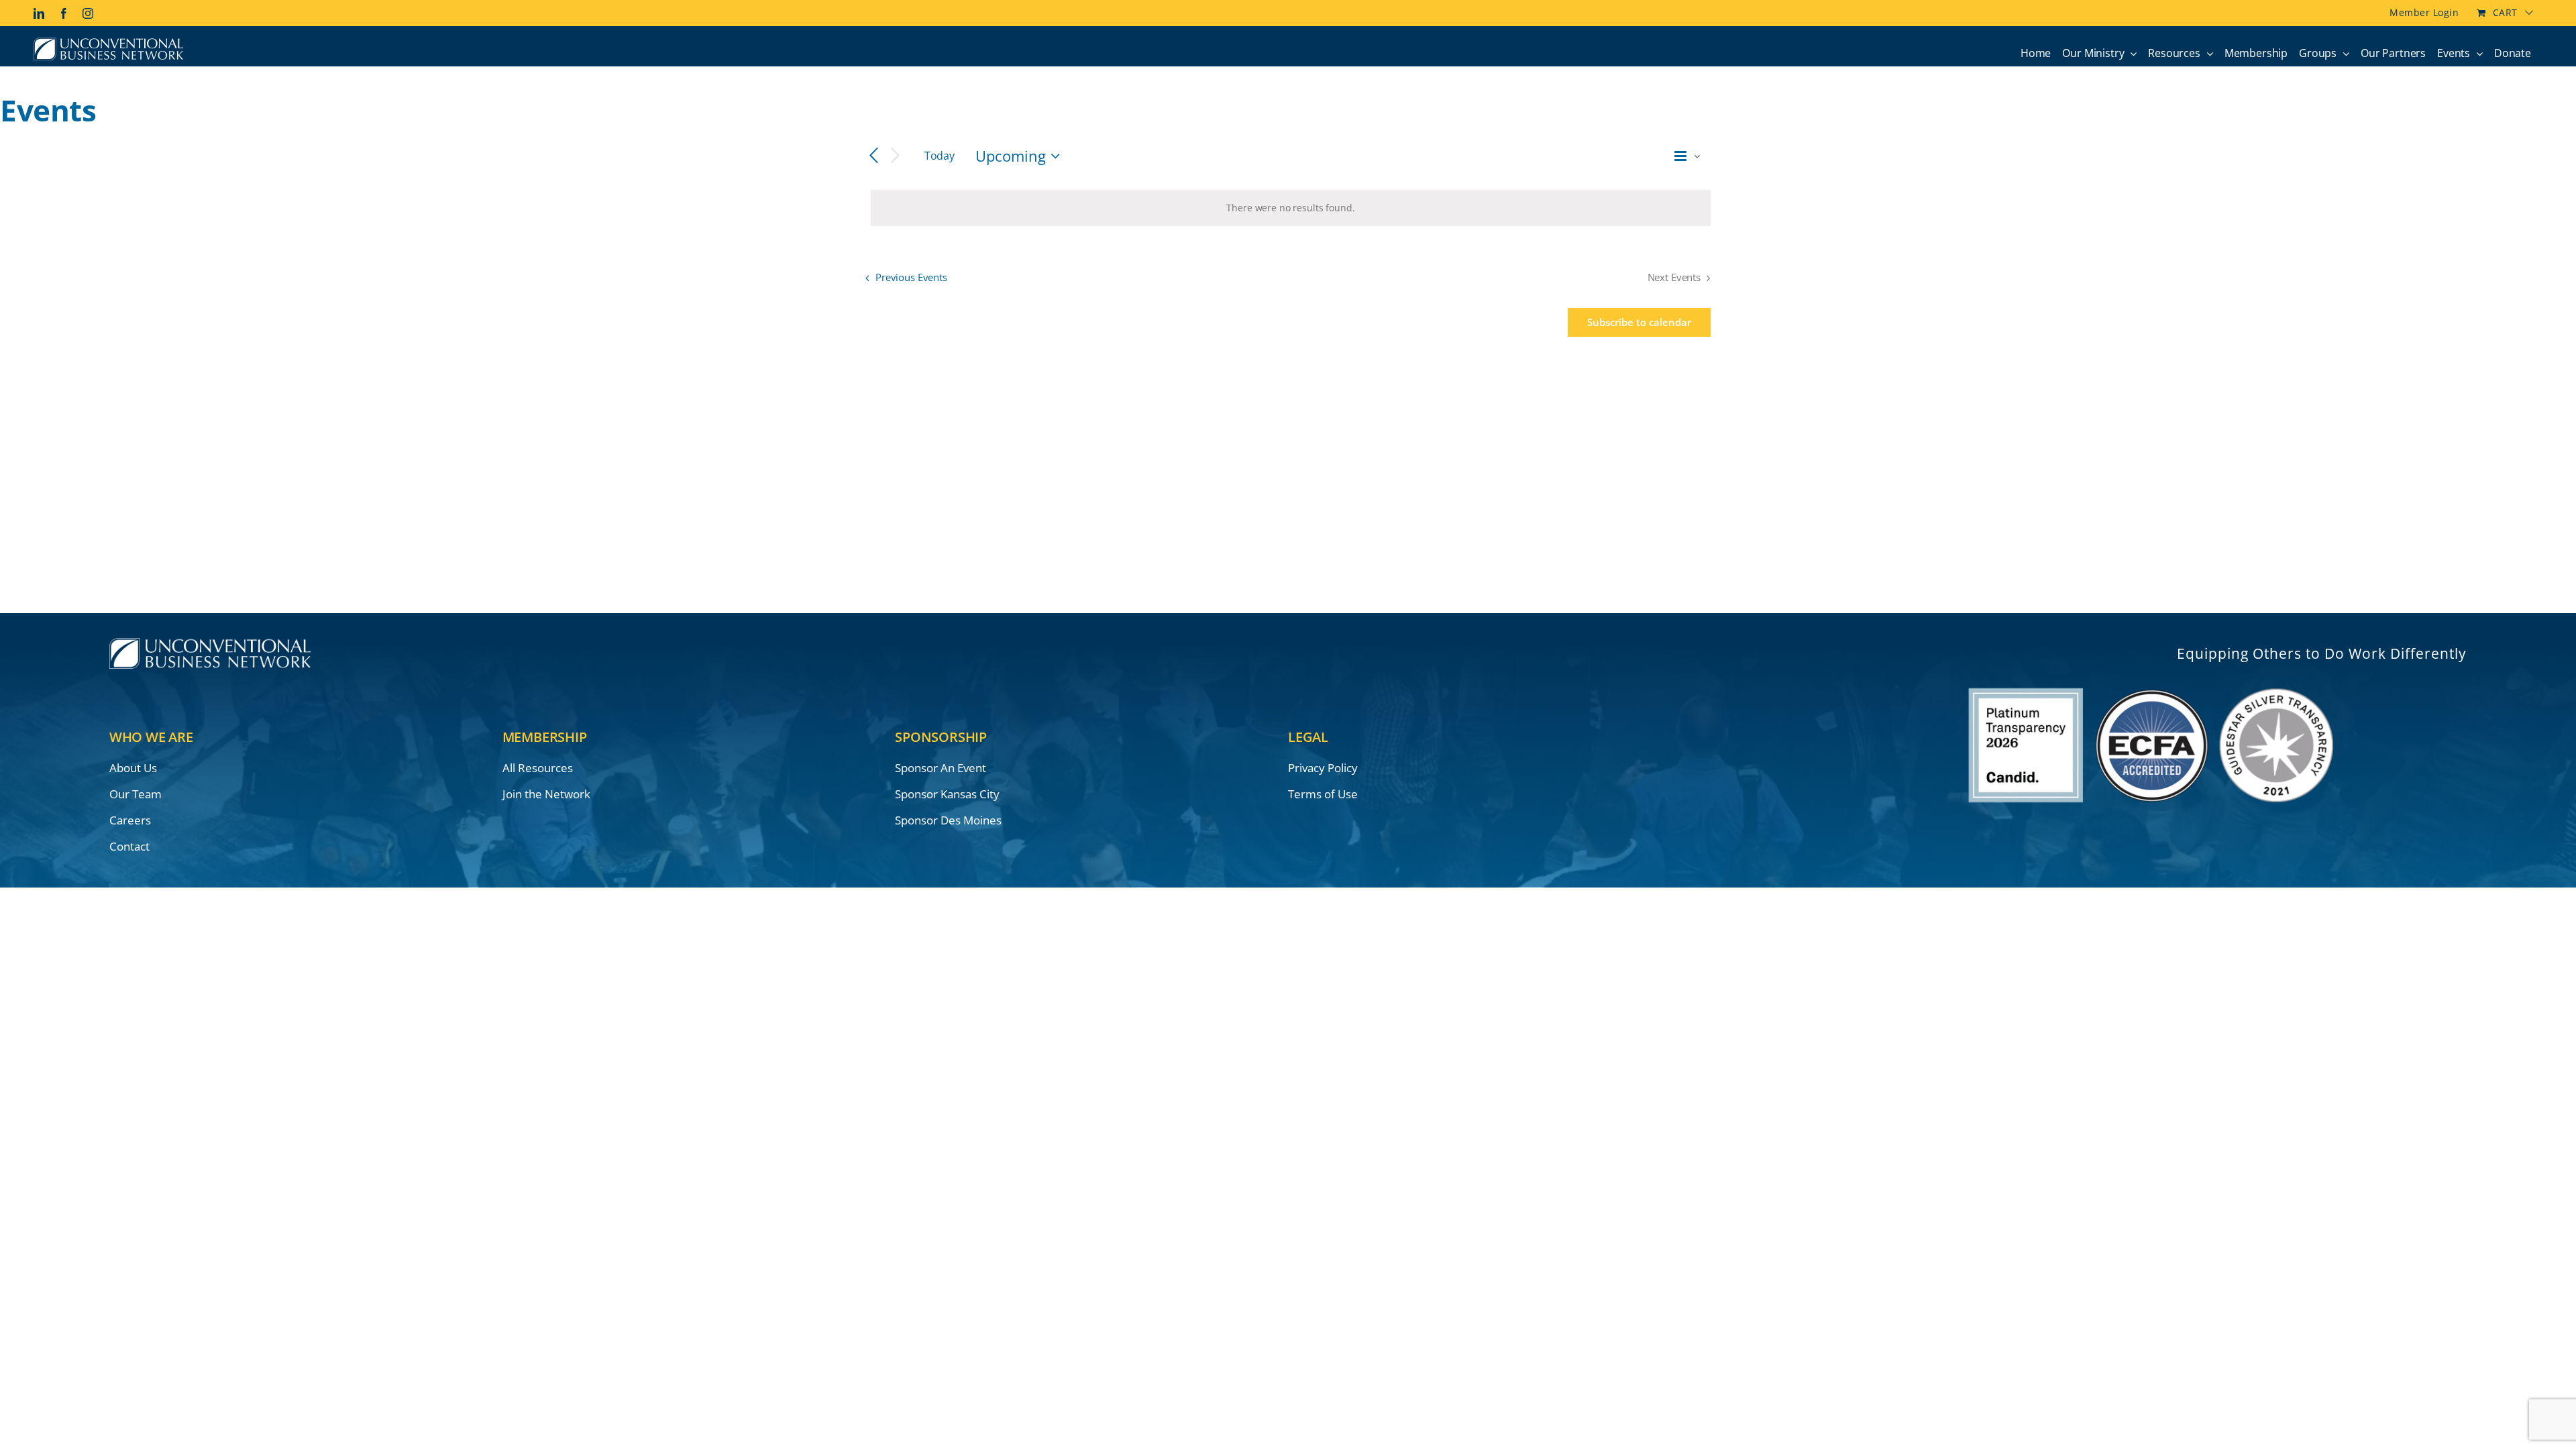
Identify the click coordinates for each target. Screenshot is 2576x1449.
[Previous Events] (873, 156)
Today (940, 156)
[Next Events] (896, 156)
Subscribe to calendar (1639, 322)
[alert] (1291, 208)
